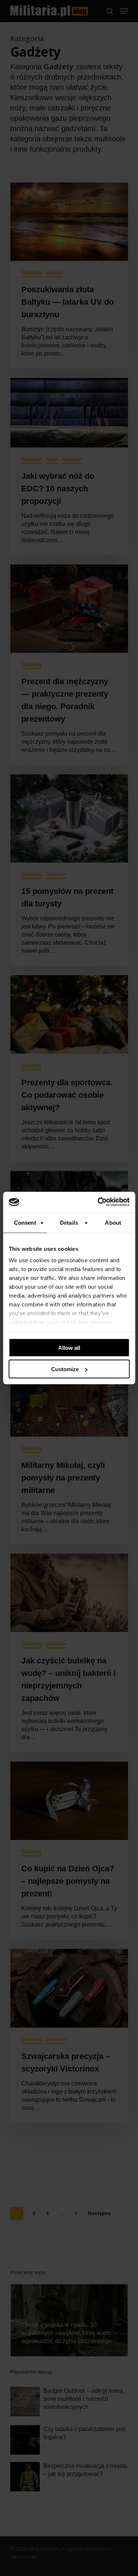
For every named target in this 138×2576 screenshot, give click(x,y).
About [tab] (113, 1222)
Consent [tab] (25, 1222)
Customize (65, 1369)
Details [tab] (69, 1222)
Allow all (69, 1347)
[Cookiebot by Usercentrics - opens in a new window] (98, 1202)
